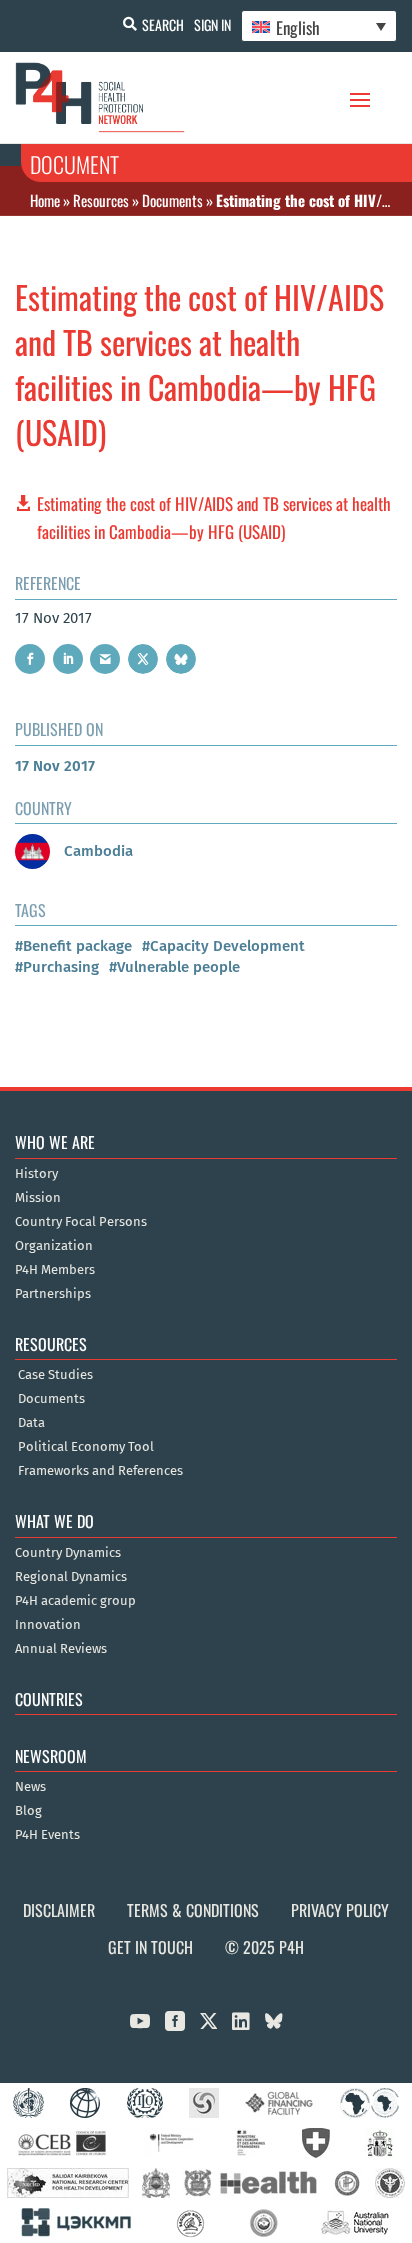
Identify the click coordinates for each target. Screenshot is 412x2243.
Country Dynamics (68, 1553)
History (36, 1174)
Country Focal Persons (81, 1222)
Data (31, 1423)
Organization (54, 1246)
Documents (172, 200)
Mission (38, 1198)
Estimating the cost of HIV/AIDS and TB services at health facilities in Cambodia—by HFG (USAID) (214, 518)
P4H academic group (75, 1601)
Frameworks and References (100, 1471)
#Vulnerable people (174, 967)
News (30, 1787)
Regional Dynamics (71, 1577)
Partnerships (53, 1294)
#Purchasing (57, 967)
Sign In (212, 24)
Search (163, 24)
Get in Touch (150, 1947)
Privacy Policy (340, 1910)
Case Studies (55, 1375)
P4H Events (47, 1835)
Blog (28, 1811)
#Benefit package (73, 946)
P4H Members (55, 1270)
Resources (101, 200)
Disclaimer (59, 1910)
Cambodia (96, 851)
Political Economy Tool (86, 1447)
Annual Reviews (61, 1649)
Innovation (48, 1625)
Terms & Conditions (193, 1910)
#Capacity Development (223, 946)
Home (45, 200)
